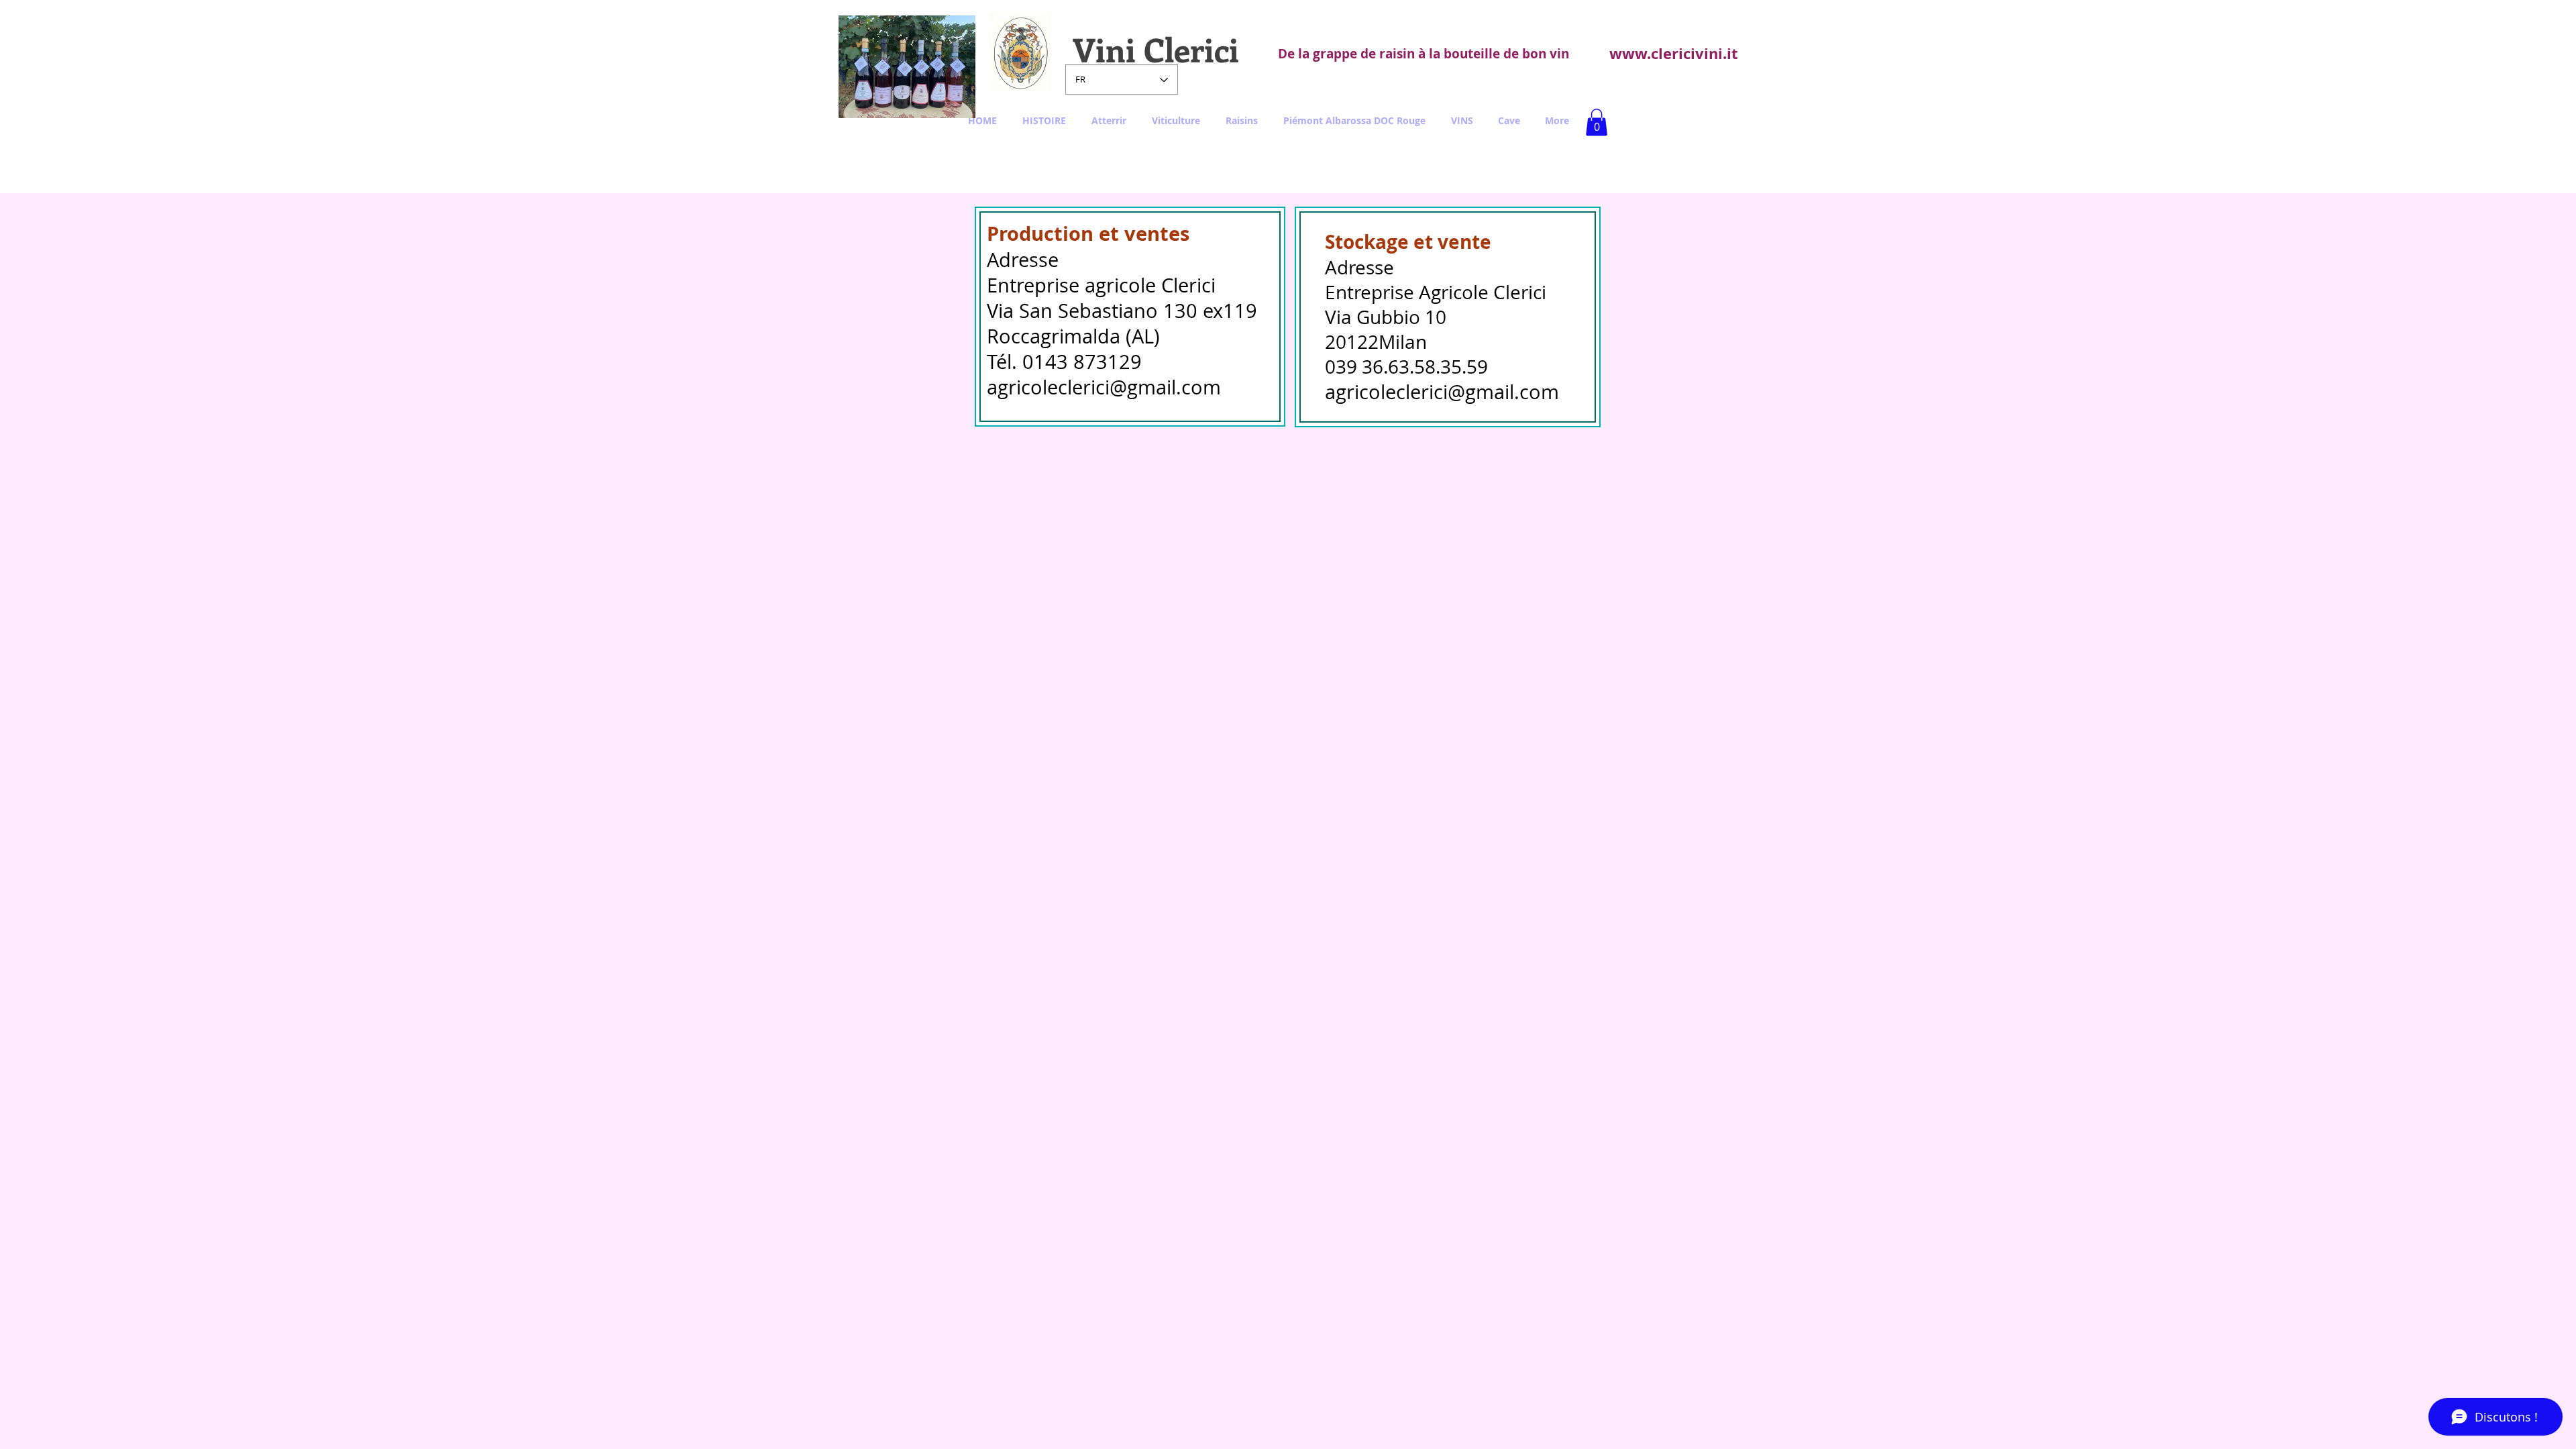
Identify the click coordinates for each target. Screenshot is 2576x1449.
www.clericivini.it (1674, 53)
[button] (1597, 122)
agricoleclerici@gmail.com (1104, 387)
